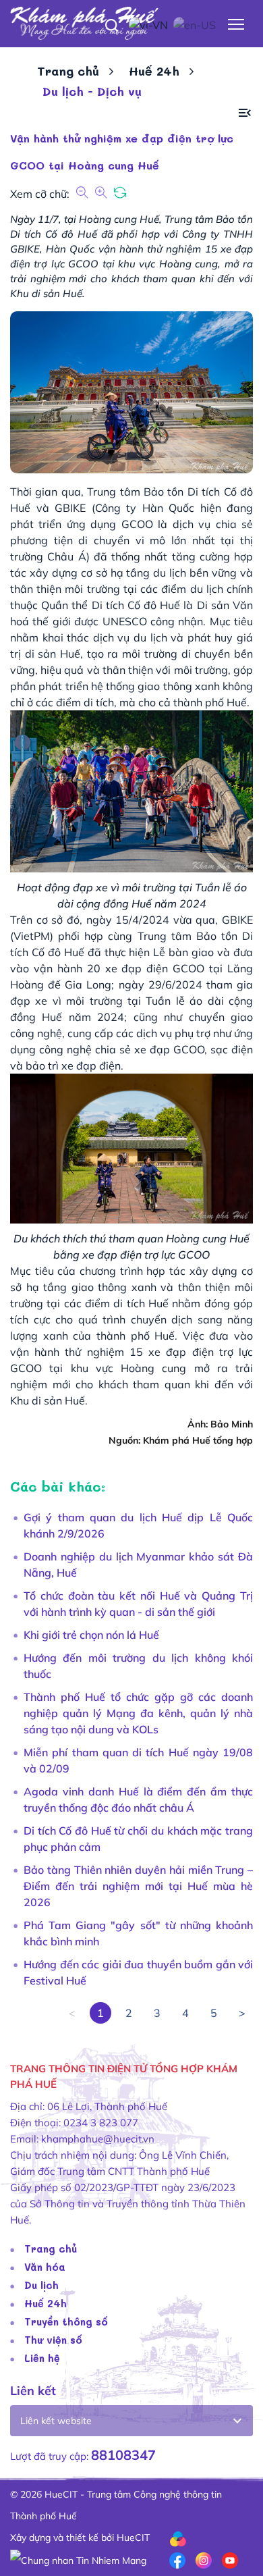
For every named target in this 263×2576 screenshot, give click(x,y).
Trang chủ (68, 71)
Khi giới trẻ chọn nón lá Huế (91, 1635)
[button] (245, 113)
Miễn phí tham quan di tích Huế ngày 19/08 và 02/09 (138, 1760)
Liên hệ (42, 2358)
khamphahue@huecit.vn (98, 2139)
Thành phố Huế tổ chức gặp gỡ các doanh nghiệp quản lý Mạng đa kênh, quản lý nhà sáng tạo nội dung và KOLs (138, 1713)
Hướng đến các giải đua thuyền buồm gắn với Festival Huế (138, 1972)
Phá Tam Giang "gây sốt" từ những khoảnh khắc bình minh (138, 1933)
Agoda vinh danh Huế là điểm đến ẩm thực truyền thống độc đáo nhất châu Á (138, 1799)
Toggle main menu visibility (236, 23)
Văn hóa (45, 2267)
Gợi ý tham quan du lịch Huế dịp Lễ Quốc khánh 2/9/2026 (138, 1525)
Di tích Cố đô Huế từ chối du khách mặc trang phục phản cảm (138, 1839)
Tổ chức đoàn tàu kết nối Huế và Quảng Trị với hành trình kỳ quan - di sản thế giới (138, 1604)
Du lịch (41, 2285)
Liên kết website (56, 2421)
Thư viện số (53, 2340)
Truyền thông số (66, 2321)
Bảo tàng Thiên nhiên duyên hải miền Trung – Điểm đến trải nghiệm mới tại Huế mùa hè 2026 (138, 1886)
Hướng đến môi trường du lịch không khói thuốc (138, 1666)
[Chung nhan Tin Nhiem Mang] (78, 2559)
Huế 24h (154, 71)
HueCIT (133, 2538)
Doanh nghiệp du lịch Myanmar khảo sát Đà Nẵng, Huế (138, 1565)
